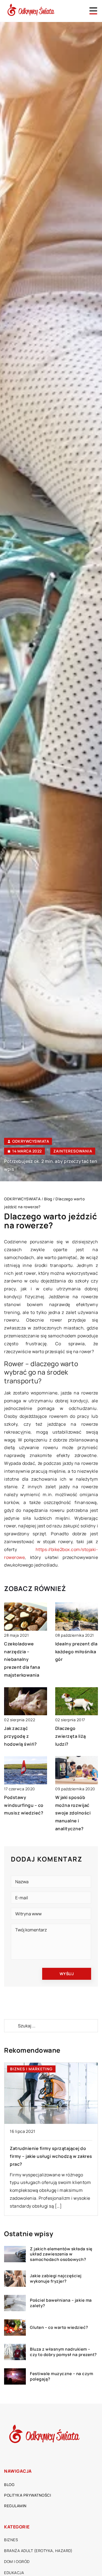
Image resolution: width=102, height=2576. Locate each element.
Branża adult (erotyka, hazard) (38, 2551)
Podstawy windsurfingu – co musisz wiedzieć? (24, 1805)
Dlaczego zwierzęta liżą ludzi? (71, 1736)
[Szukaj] (11, 2026)
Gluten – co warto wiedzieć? (59, 2328)
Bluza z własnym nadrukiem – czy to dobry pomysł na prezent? (63, 2352)
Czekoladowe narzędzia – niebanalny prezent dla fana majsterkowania (22, 1659)
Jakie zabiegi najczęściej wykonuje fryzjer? (56, 2278)
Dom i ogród (17, 2561)
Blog (9, 2485)
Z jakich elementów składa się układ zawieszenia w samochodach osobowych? (61, 2254)
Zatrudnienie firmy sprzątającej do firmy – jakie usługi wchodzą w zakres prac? (51, 2156)
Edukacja (14, 2573)
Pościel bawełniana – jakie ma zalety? (61, 2303)
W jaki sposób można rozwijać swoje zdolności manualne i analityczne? (73, 1813)
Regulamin (15, 2506)
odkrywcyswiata (31, 1141)
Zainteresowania (73, 1151)
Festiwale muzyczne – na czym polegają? (61, 2376)
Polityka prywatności (27, 2495)
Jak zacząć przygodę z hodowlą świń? (21, 1736)
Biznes (11, 2540)
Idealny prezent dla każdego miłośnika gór (76, 1652)
